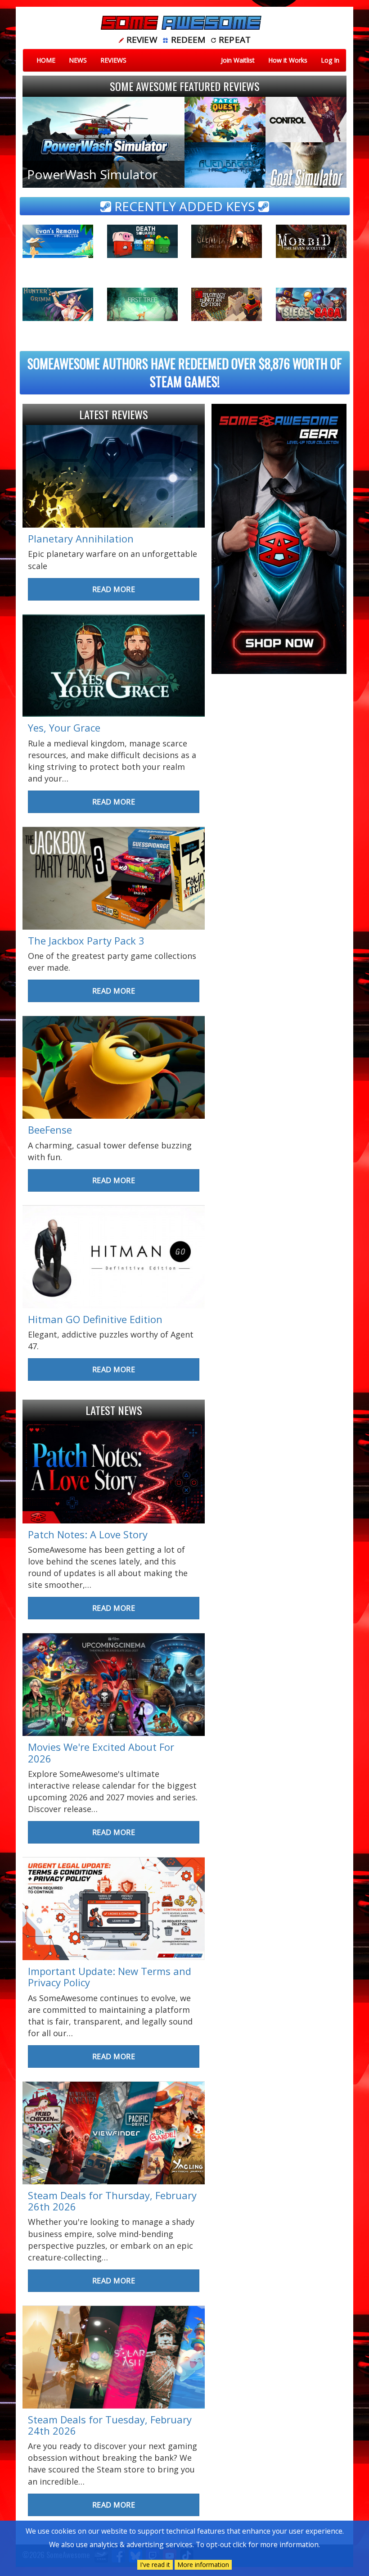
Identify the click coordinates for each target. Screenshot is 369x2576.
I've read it (155, 2565)
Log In (330, 60)
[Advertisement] (279, 739)
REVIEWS (113, 60)
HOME (46, 60)
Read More (114, 589)
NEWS (78, 60)
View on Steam (52, 251)
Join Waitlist (238, 60)
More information (203, 2565)
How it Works (288, 60)
